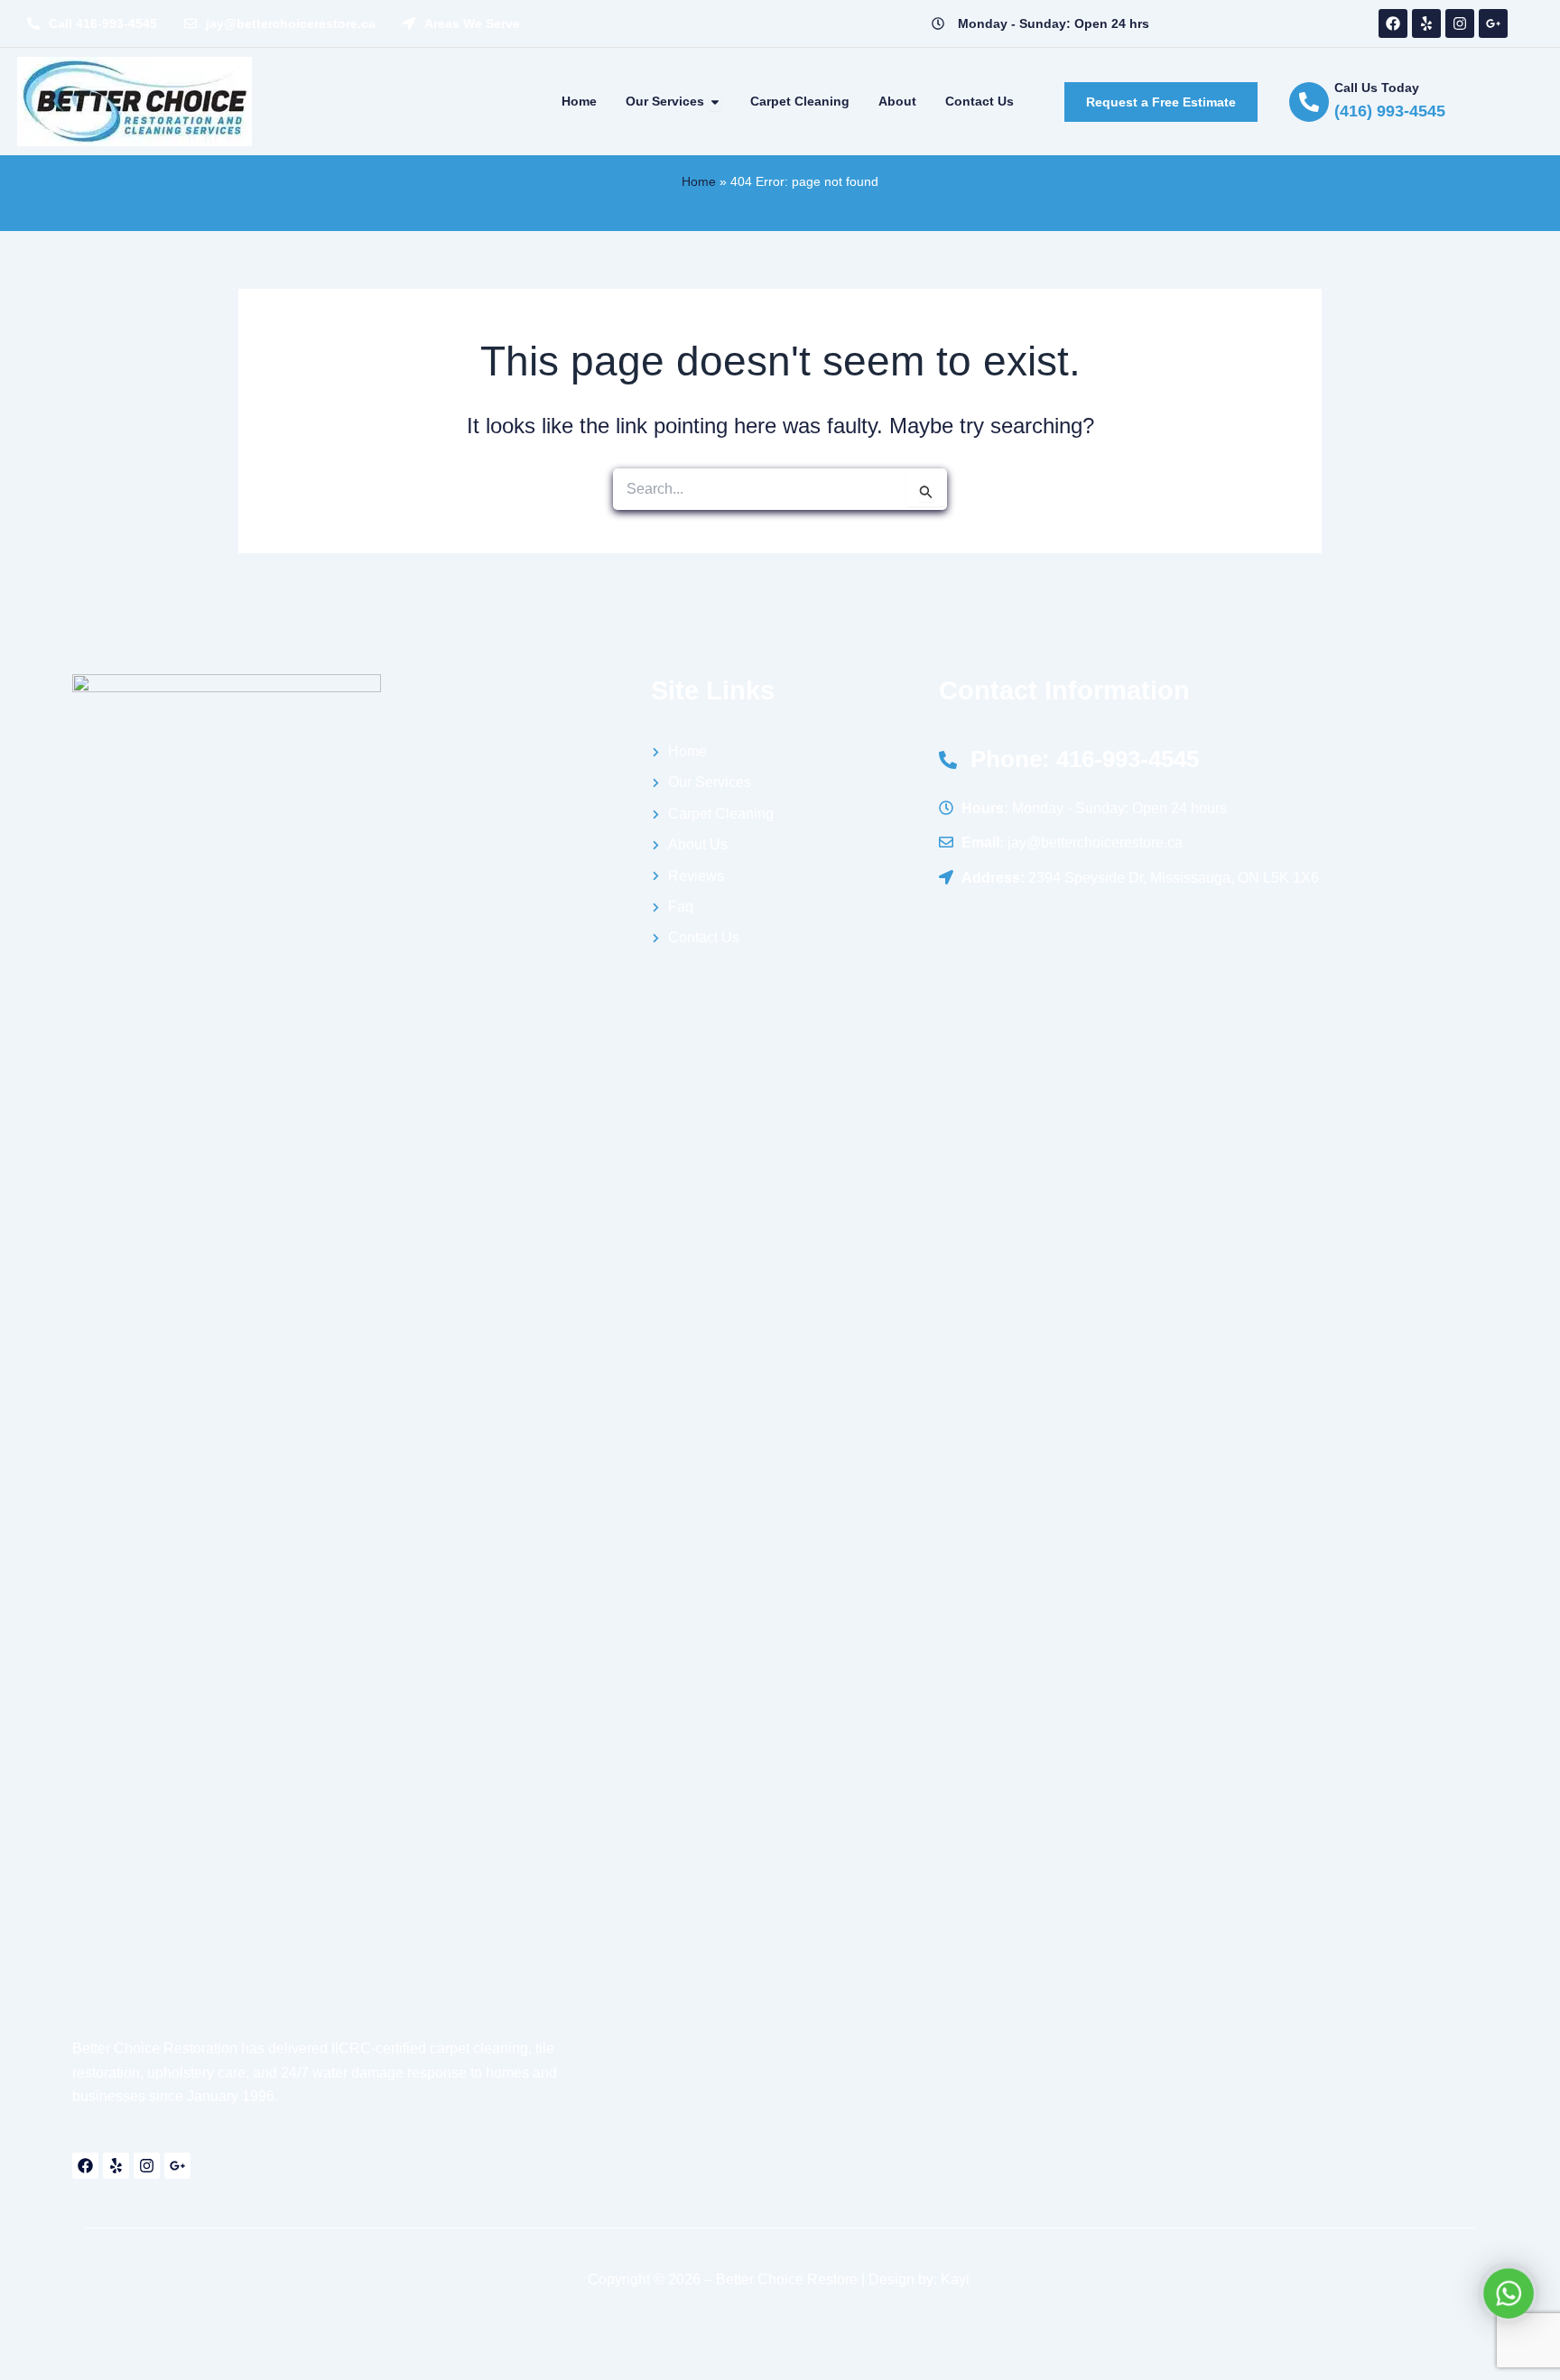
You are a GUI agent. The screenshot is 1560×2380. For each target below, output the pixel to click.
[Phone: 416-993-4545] (948, 760)
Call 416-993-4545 (103, 23)
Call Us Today (1377, 88)
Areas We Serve (472, 23)
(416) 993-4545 (1390, 111)
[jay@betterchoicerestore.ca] (190, 23)
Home (699, 181)
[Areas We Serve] (409, 23)
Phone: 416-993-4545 (1085, 759)
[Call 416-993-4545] (33, 23)
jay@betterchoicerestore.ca (291, 23)
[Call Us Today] (1309, 102)
